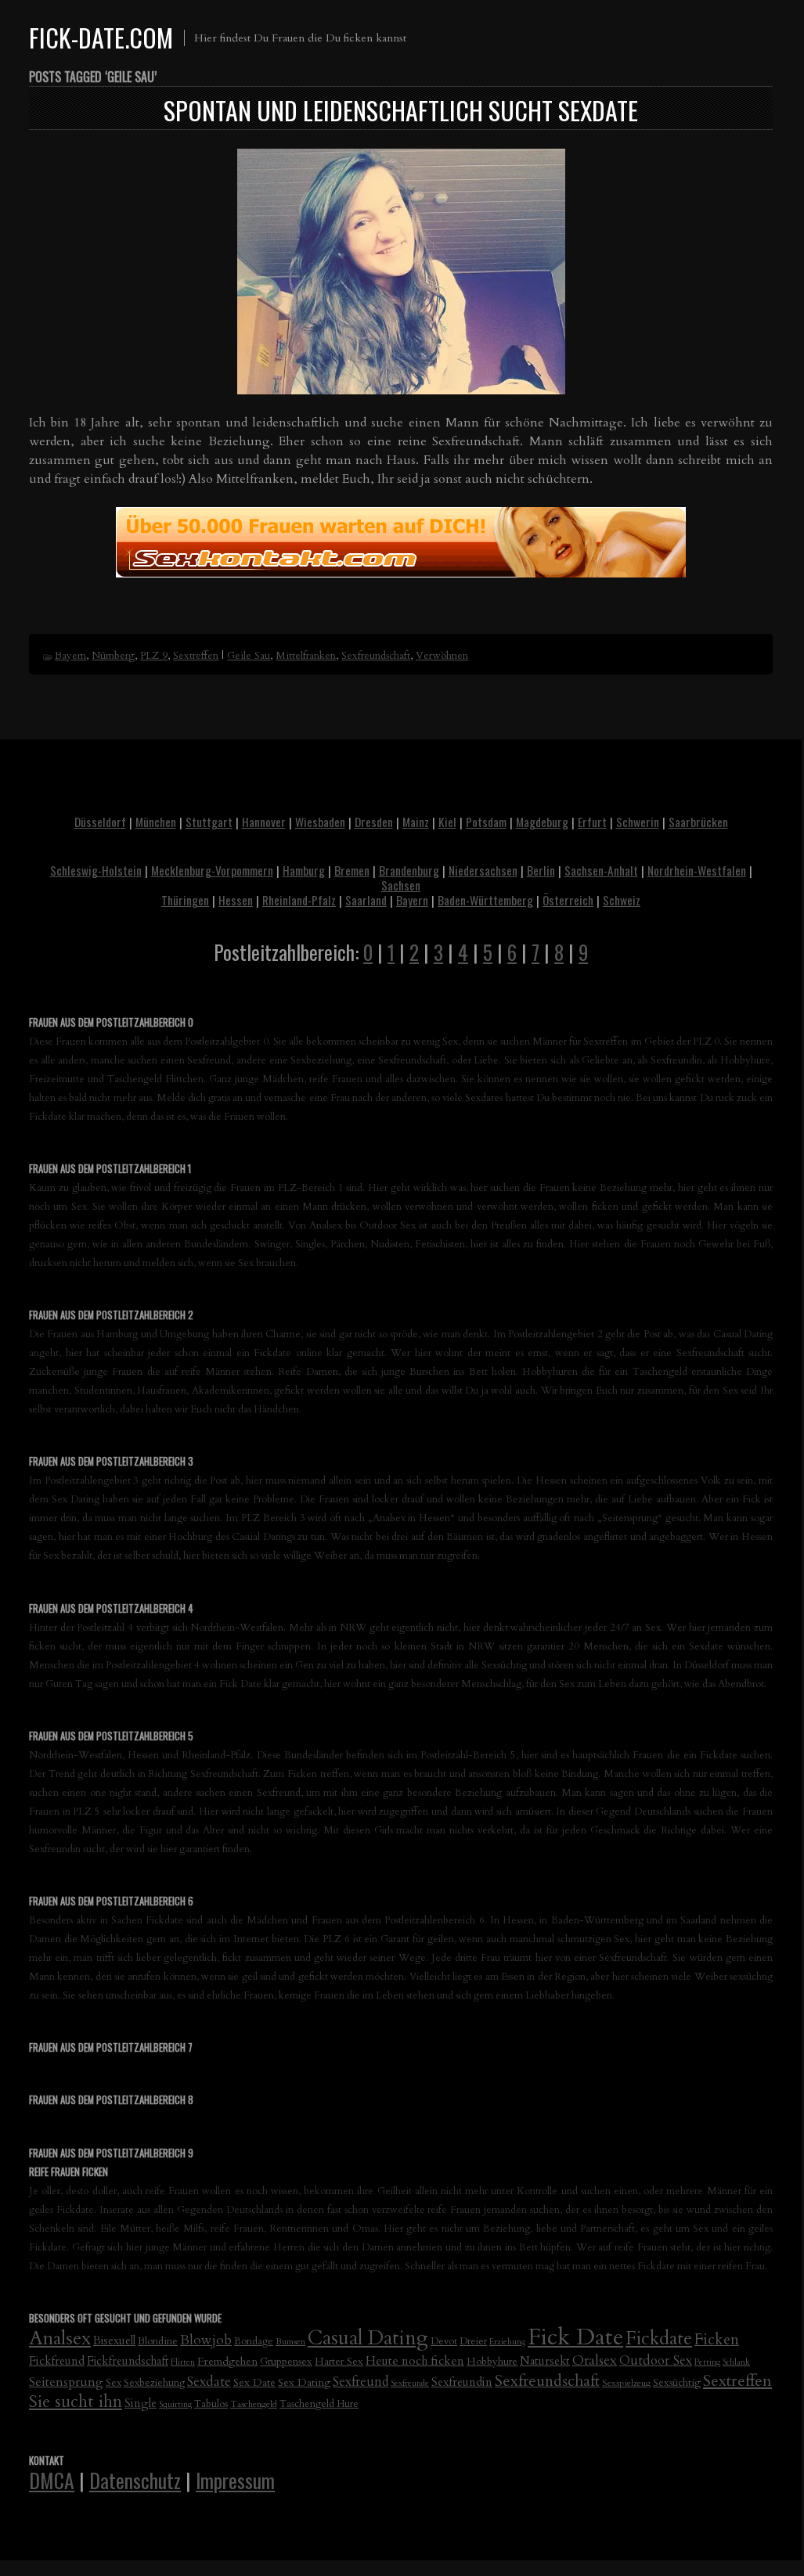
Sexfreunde (410, 2383)
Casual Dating (368, 2338)
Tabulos (211, 2404)
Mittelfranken (306, 656)
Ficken (717, 2340)
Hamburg (304, 870)
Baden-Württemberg (485, 900)
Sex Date (254, 2382)
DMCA (52, 2480)
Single (141, 2403)
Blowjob (206, 2340)
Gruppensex (286, 2362)
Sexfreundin (462, 2382)
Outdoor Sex (656, 2360)
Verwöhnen (442, 656)
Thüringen (185, 900)
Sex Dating (304, 2382)
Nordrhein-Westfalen (697, 870)
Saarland (366, 900)
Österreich (568, 900)
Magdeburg (542, 822)
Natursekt (545, 2361)
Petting (707, 2362)
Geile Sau (249, 656)
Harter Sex (339, 2362)
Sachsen (401, 885)
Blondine (158, 2341)
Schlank (736, 2362)
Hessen (236, 900)
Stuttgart (209, 822)
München (156, 822)
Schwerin (638, 822)
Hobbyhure (492, 2362)
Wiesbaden (320, 822)
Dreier (473, 2342)
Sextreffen (196, 656)
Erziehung (507, 2342)
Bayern (70, 656)
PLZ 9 (154, 656)
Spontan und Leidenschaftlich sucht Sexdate (401, 110)
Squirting (175, 2404)
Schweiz (622, 900)
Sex (114, 2383)
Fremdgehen (227, 2361)
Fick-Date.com (101, 37)
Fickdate (659, 2339)
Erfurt (592, 822)
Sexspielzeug (626, 2383)
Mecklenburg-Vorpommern (212, 870)
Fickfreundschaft (128, 2361)
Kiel (447, 822)
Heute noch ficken (415, 2361)
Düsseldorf (100, 822)
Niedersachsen (483, 870)
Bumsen (290, 2341)
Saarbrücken (698, 822)
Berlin (541, 870)
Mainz (416, 822)
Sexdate (209, 2382)
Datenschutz (135, 2480)
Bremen (352, 870)
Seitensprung (66, 2382)
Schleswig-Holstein (96, 870)
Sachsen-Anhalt (601, 870)
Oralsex (595, 2360)
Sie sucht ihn (76, 2402)
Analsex (60, 2339)
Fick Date (575, 2337)
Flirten (183, 2362)
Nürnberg (113, 656)
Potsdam (486, 822)
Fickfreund (57, 2361)
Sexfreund (361, 2382)
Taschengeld (254, 2404)
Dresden (374, 822)
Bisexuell (114, 2341)
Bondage (254, 2342)
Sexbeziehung (154, 2383)
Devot (444, 2342)
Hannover (264, 822)
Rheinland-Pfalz (299, 900)
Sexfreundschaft (376, 656)
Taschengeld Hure (319, 2404)
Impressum (235, 2480)
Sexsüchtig (677, 2383)
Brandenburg (409, 870)
